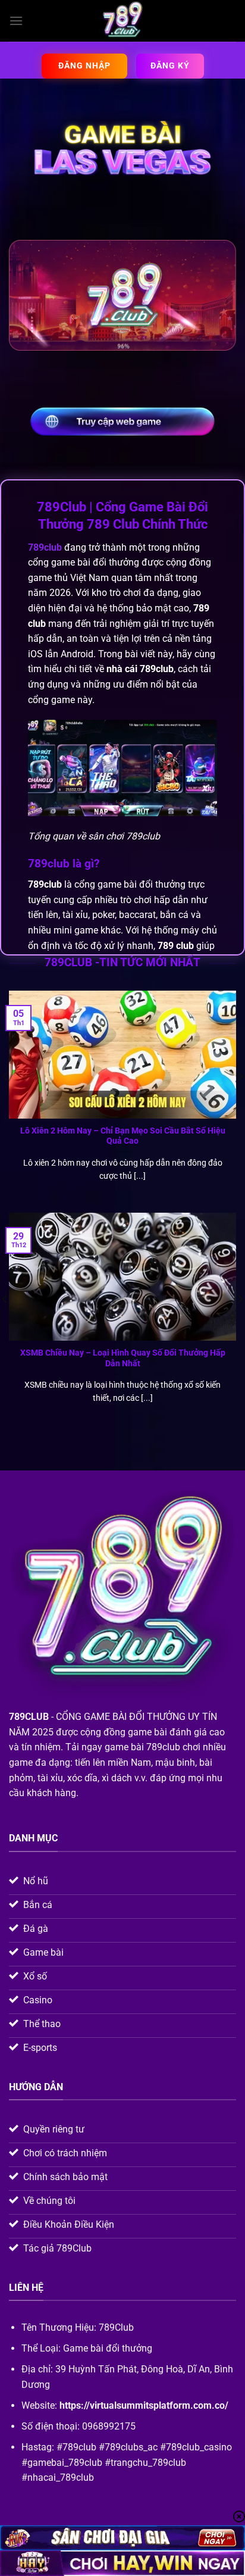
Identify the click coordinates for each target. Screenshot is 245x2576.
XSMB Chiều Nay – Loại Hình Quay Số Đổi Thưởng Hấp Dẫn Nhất (123, 1358)
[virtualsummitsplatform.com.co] (122, 21)
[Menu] (16, 21)
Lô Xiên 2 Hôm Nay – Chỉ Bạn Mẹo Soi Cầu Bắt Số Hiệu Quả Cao (123, 1136)
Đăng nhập (84, 65)
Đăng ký (170, 65)
